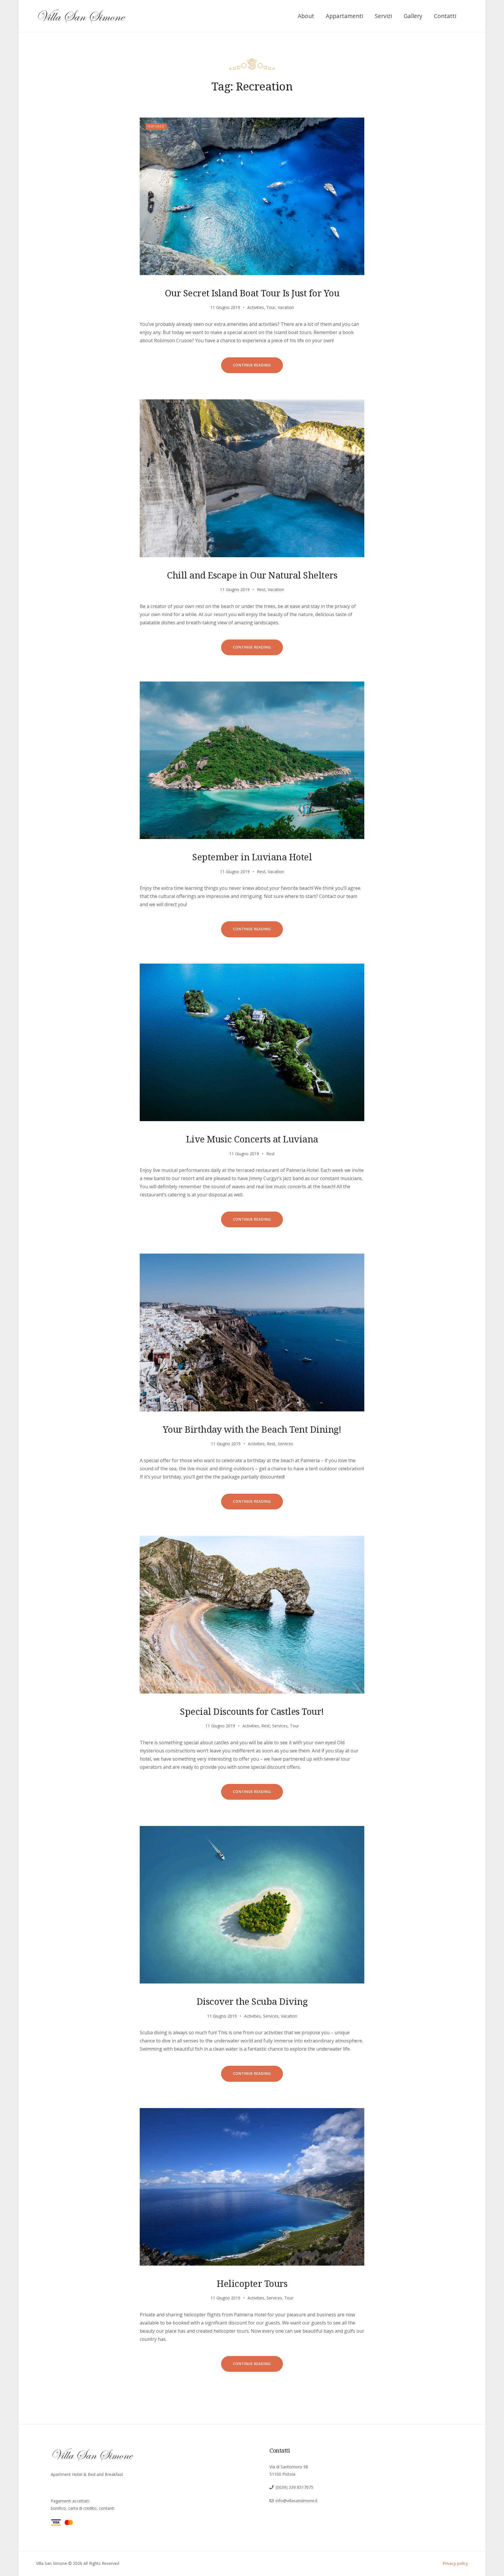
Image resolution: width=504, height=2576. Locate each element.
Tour (271, 307)
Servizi (383, 16)
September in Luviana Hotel (252, 857)
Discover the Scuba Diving (252, 2001)
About (306, 16)
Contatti (445, 16)
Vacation (286, 307)
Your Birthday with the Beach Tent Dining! (252, 1429)
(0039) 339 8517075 (294, 2487)
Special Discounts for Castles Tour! (252, 1711)
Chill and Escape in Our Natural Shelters (252, 575)
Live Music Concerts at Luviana (252, 1139)
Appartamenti (344, 16)
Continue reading (258, 368)
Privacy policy (455, 2563)
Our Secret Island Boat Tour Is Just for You (252, 293)
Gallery (413, 16)
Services (285, 1444)
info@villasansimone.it (297, 2501)
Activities (256, 307)
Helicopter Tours (252, 2283)
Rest (261, 589)
